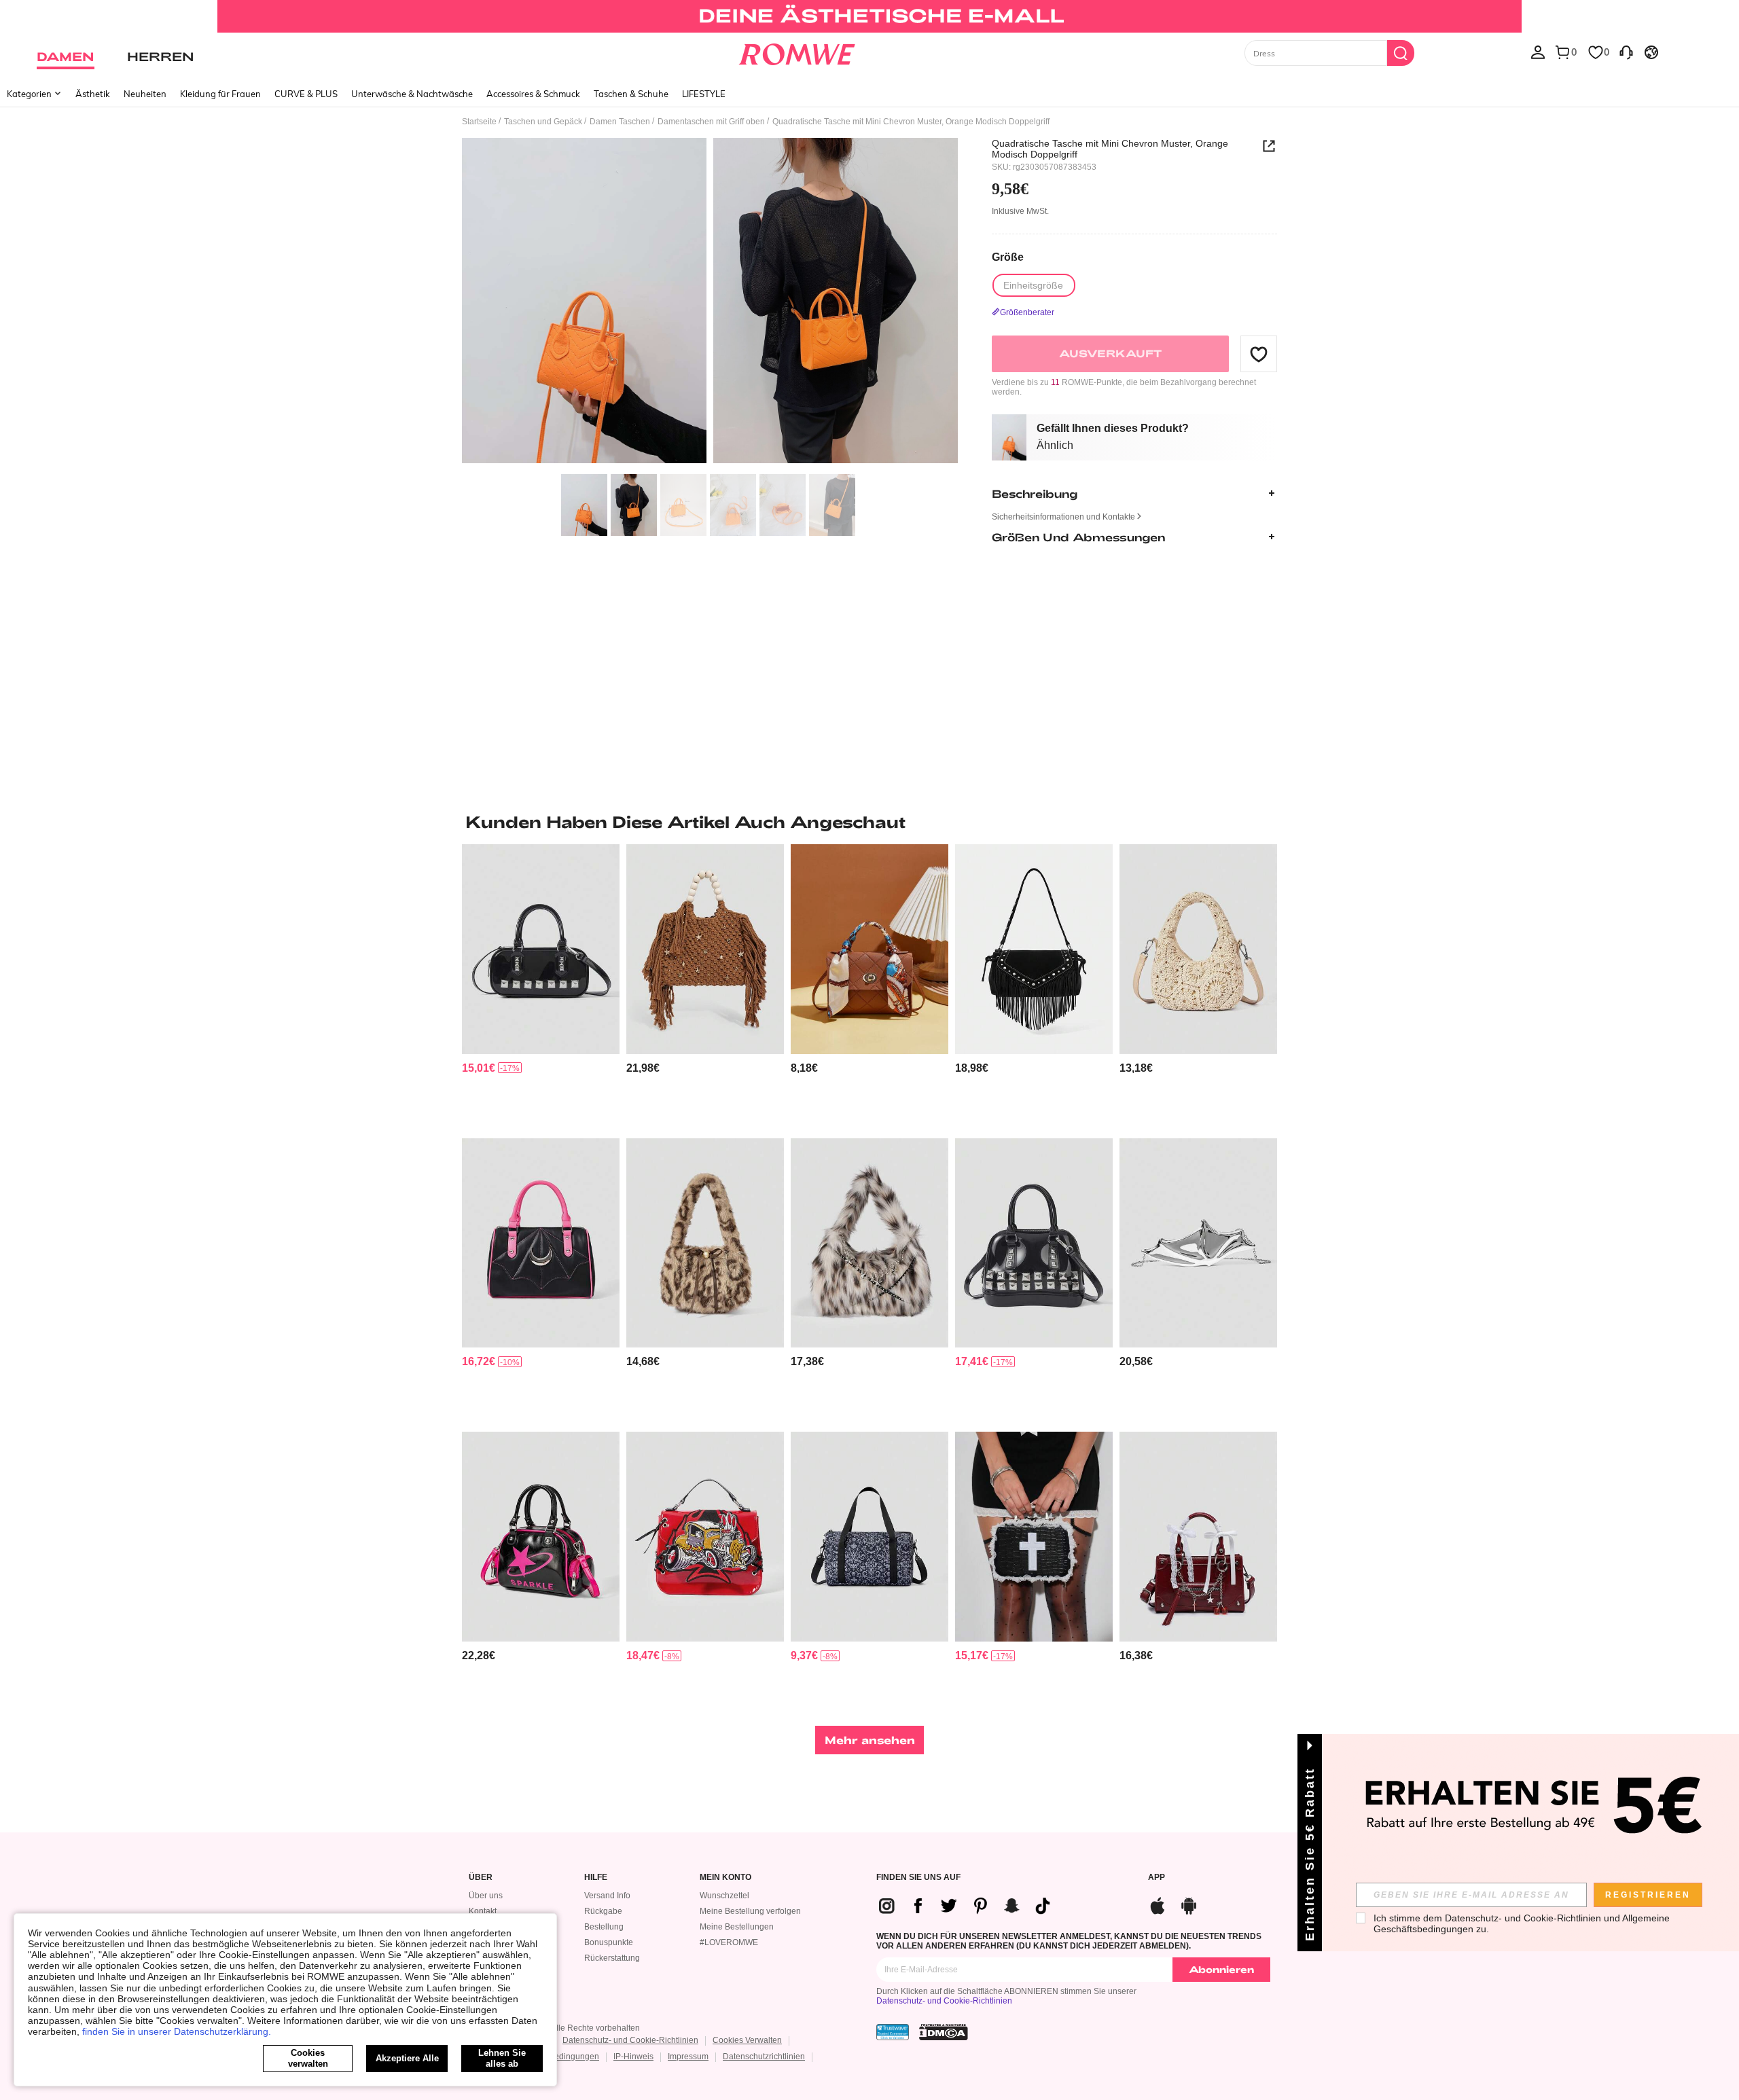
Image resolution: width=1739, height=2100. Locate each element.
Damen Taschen (620, 122)
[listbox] (1538, 52)
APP (1157, 1878)
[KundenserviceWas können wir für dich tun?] (1626, 52)
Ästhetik (93, 94)
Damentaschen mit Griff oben (711, 122)
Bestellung (604, 1927)
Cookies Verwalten (747, 2040)
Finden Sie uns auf (918, 1878)
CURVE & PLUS (306, 94)
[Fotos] (710, 303)
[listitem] (541, 986)
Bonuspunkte (609, 1942)
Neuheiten (145, 94)
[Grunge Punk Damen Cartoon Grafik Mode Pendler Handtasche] (541, 1537)
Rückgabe (603, 1911)
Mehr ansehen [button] (870, 1740)
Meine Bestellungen (737, 1927)
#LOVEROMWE (729, 1942)
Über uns (486, 1896)
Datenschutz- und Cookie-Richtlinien (944, 2001)
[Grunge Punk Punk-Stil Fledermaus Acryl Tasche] (1198, 1243)
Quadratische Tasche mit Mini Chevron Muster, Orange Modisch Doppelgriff (1110, 149)
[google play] (1189, 1904)
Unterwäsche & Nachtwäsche (412, 94)
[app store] (1158, 1904)
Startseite (479, 122)
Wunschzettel (724, 1896)
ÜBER (481, 1878)
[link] (869, 16)
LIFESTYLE (704, 94)
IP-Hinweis (633, 2057)
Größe (1008, 256)
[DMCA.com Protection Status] (944, 2032)
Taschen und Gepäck (543, 122)
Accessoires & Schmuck (533, 94)
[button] (1259, 354)
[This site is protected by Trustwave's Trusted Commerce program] (893, 2032)
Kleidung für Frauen (220, 94)
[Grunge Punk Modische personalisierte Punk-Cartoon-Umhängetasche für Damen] (705, 1537)
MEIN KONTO (725, 1878)
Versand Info (607, 1896)
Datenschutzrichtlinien (764, 2057)
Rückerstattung (612, 1958)
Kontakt (483, 1911)
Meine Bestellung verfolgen (750, 1911)
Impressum (688, 2057)
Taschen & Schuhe (631, 94)
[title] (869, 822)
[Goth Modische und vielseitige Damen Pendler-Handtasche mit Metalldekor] (541, 1243)
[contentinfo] (479, 1068)
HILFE (596, 1878)
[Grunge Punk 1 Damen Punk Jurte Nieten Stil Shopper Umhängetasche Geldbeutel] (541, 949)
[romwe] (796, 52)
